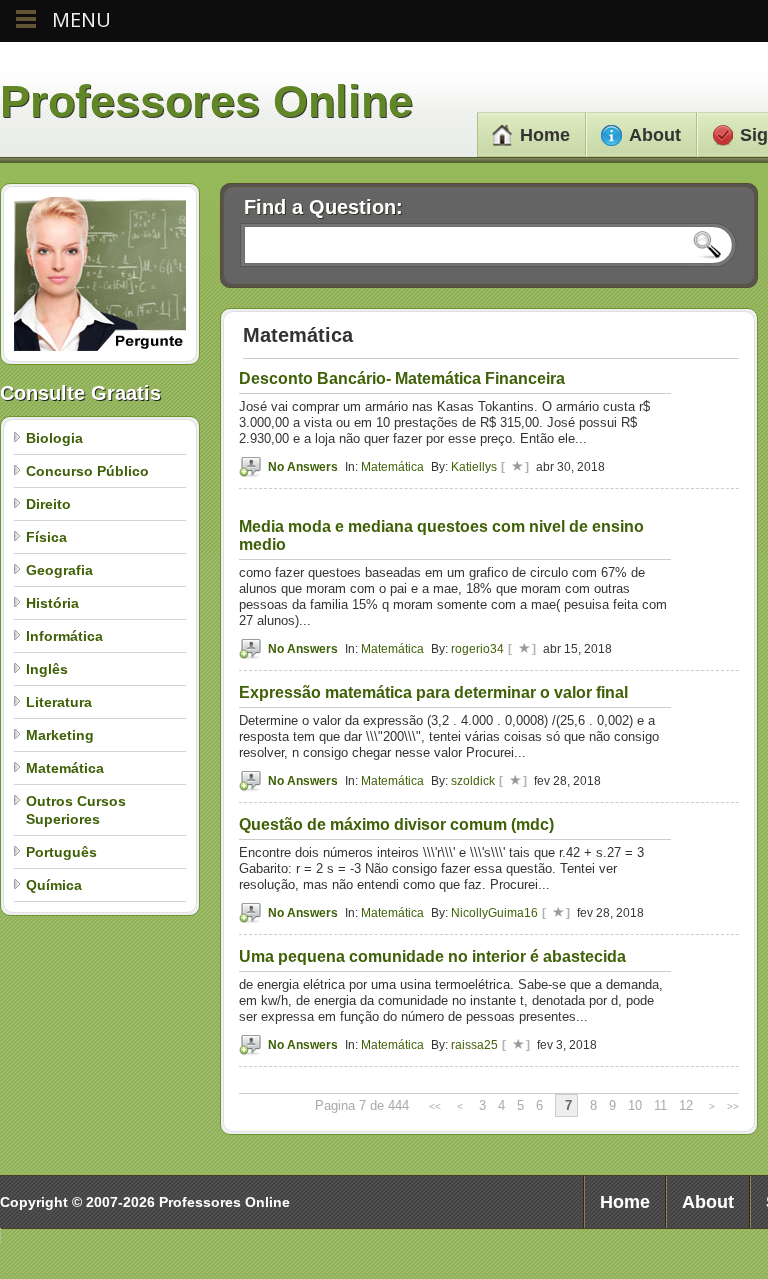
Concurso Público (87, 471)
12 (686, 1105)
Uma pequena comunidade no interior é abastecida (432, 956)
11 (660, 1105)
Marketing (60, 735)
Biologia (54, 438)
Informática (64, 636)
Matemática (65, 768)
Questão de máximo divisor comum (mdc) (396, 824)
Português (61, 852)
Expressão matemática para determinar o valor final (433, 692)
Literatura (59, 702)
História (52, 603)
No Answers (303, 467)
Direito (48, 504)
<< (435, 1106)
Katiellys (474, 467)
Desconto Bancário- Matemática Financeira (402, 378)
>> (733, 1106)
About (655, 135)
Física (46, 537)
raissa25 (474, 1045)
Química (54, 885)
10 (635, 1105)
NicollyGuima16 (494, 913)
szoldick (473, 781)
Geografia (59, 570)
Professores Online (206, 101)
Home (545, 135)
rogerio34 (477, 649)
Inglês (47, 669)
